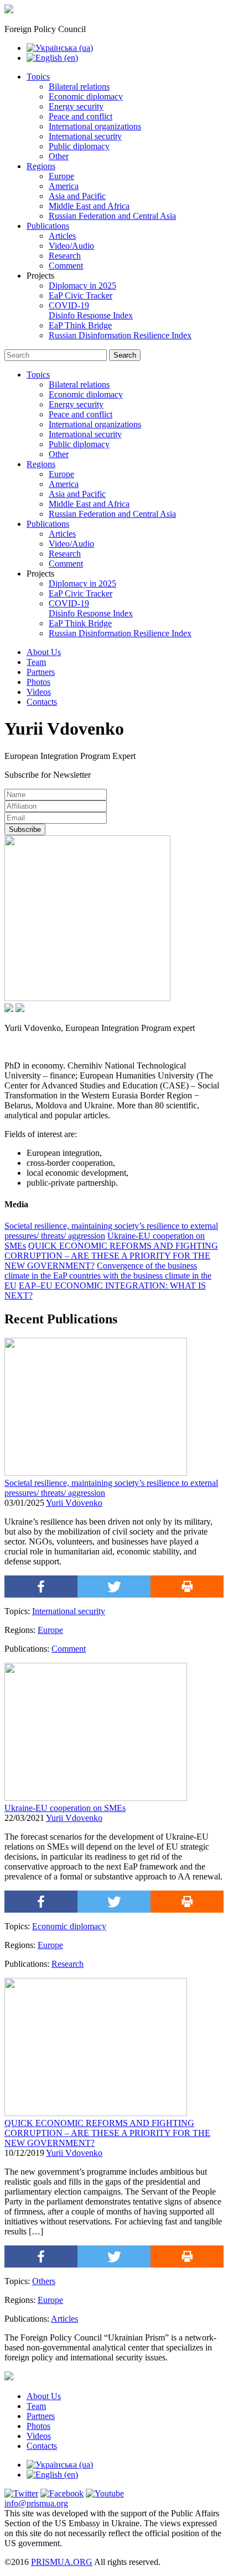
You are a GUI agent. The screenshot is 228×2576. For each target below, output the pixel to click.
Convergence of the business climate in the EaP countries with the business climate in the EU (108, 1276)
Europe (61, 176)
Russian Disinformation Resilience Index (120, 335)
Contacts (42, 702)
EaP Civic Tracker (81, 295)
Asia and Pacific (77, 196)
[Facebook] (41, 1587)
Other (59, 156)
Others (44, 2281)
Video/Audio (71, 246)
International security (85, 136)
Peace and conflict (81, 116)
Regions (41, 166)
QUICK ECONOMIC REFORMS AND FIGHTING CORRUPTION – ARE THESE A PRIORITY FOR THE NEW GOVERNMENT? (111, 1256)
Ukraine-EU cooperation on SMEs (65, 1808)
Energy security (76, 106)
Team (36, 662)
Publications (48, 226)
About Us (44, 652)
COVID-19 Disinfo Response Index (91, 310)
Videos (39, 692)
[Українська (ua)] (60, 48)
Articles (62, 236)
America (64, 186)
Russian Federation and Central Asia (112, 216)
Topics (38, 77)
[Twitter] (114, 1587)
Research (65, 256)
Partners (41, 672)
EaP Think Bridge (80, 325)
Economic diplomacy (86, 96)
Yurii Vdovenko (74, 1503)
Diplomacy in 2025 (82, 286)
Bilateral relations (79, 87)
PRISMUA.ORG (62, 2562)
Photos (38, 682)
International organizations (95, 126)
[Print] (187, 1587)
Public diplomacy (79, 146)
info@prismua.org (36, 2503)
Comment (66, 266)
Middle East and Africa (89, 206)
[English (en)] (52, 58)
